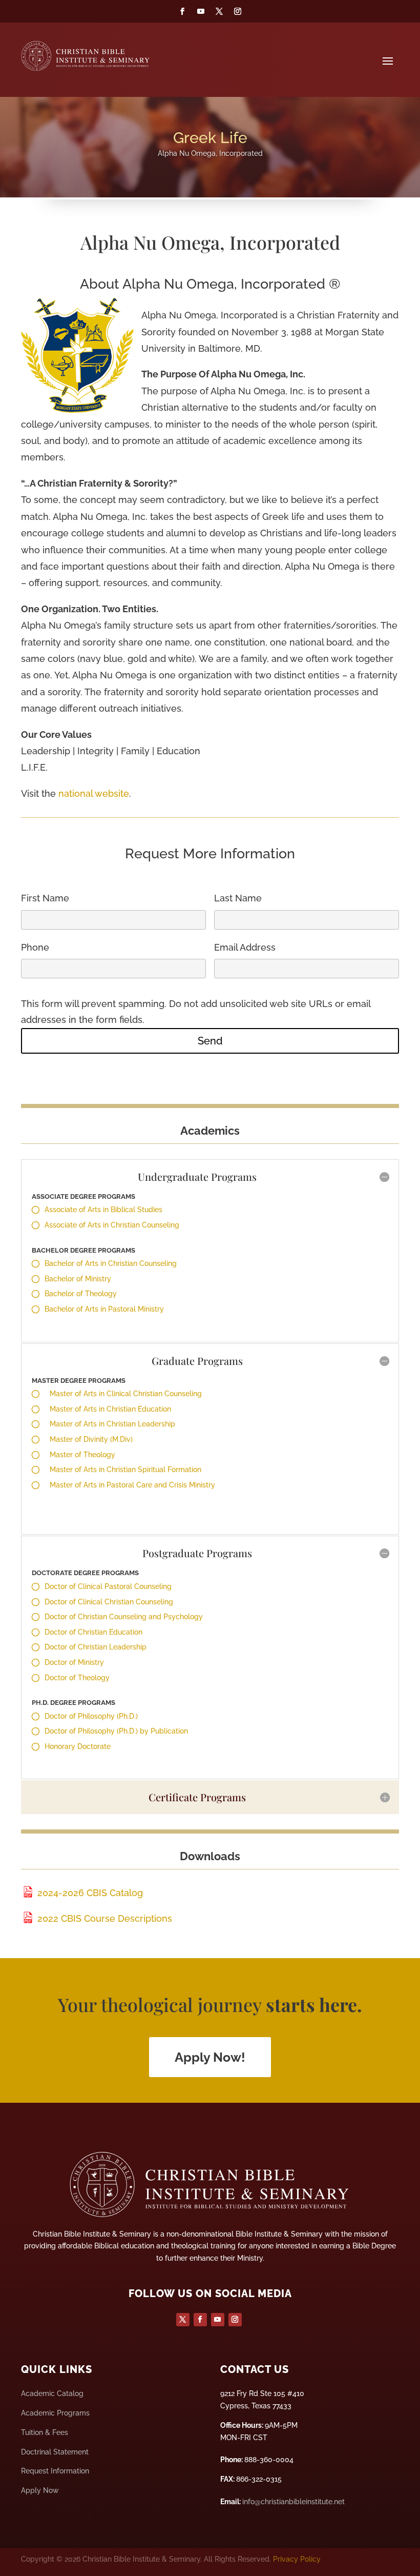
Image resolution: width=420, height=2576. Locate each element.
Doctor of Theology (77, 1678)
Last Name (238, 898)
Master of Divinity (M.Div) (91, 1439)
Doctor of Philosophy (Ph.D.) (91, 1716)
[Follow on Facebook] (182, 11)
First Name (45, 898)
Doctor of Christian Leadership (96, 1647)
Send (210, 1041)
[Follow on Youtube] (201, 11)
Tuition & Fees (45, 2432)
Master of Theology (82, 1455)
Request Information (55, 2471)
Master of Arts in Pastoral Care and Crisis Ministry (132, 1485)
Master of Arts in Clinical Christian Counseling (126, 1394)
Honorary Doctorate (78, 1746)
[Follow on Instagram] (238, 11)
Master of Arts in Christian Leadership (112, 1424)
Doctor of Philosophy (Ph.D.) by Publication (116, 1731)
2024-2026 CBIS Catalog (89, 1893)
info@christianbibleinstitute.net (293, 2502)
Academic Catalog (52, 2393)
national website (94, 793)
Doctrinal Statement (55, 2452)
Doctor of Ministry (74, 1662)
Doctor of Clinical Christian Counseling (109, 1602)
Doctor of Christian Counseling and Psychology (124, 1617)
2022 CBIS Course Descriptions (103, 1918)
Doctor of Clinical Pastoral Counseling (108, 1586)
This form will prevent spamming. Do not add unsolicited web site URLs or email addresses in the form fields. (196, 1012)
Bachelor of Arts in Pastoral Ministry (104, 1309)
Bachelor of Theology (81, 1294)
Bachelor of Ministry (78, 1279)
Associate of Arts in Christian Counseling (112, 1225)
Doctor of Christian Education (93, 1632)
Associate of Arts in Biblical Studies (103, 1210)
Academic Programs (55, 2413)
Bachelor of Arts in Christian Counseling (111, 1263)
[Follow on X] (219, 11)
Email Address (245, 947)
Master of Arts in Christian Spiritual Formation (125, 1470)
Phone (35, 947)
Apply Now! (210, 2057)
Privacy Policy (297, 2559)
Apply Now (40, 2490)
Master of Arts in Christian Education (110, 1409)
